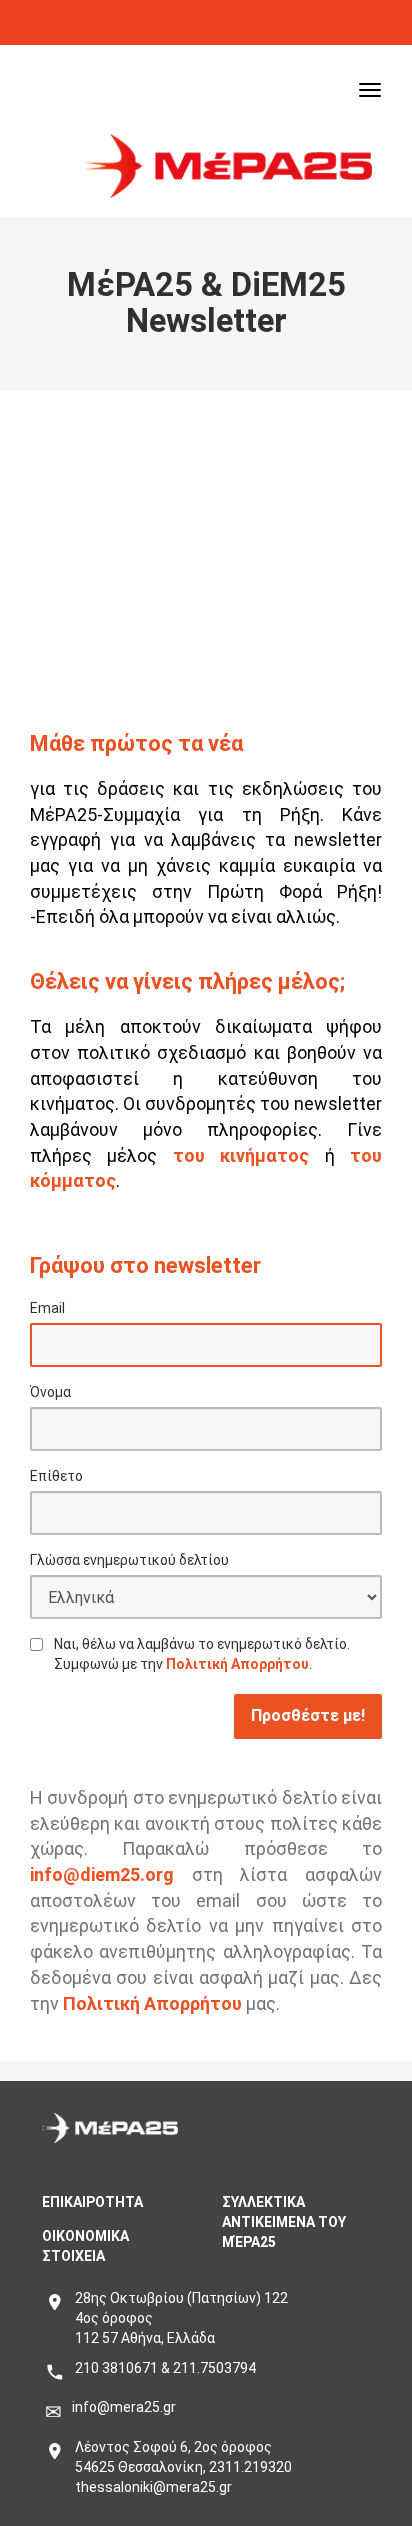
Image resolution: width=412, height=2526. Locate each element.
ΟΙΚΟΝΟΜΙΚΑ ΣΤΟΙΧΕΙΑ (85, 2246)
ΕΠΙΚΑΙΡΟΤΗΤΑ (92, 2202)
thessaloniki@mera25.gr (153, 2487)
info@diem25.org (102, 1874)
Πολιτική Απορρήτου (237, 1664)
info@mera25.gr (124, 2407)
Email (47, 1308)
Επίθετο (56, 1476)
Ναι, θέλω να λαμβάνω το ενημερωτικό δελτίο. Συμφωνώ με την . (202, 1654)
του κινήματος (241, 1155)
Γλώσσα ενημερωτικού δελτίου (129, 1560)
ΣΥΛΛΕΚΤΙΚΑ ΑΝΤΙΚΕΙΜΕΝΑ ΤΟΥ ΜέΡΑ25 (284, 2222)
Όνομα (50, 1392)
